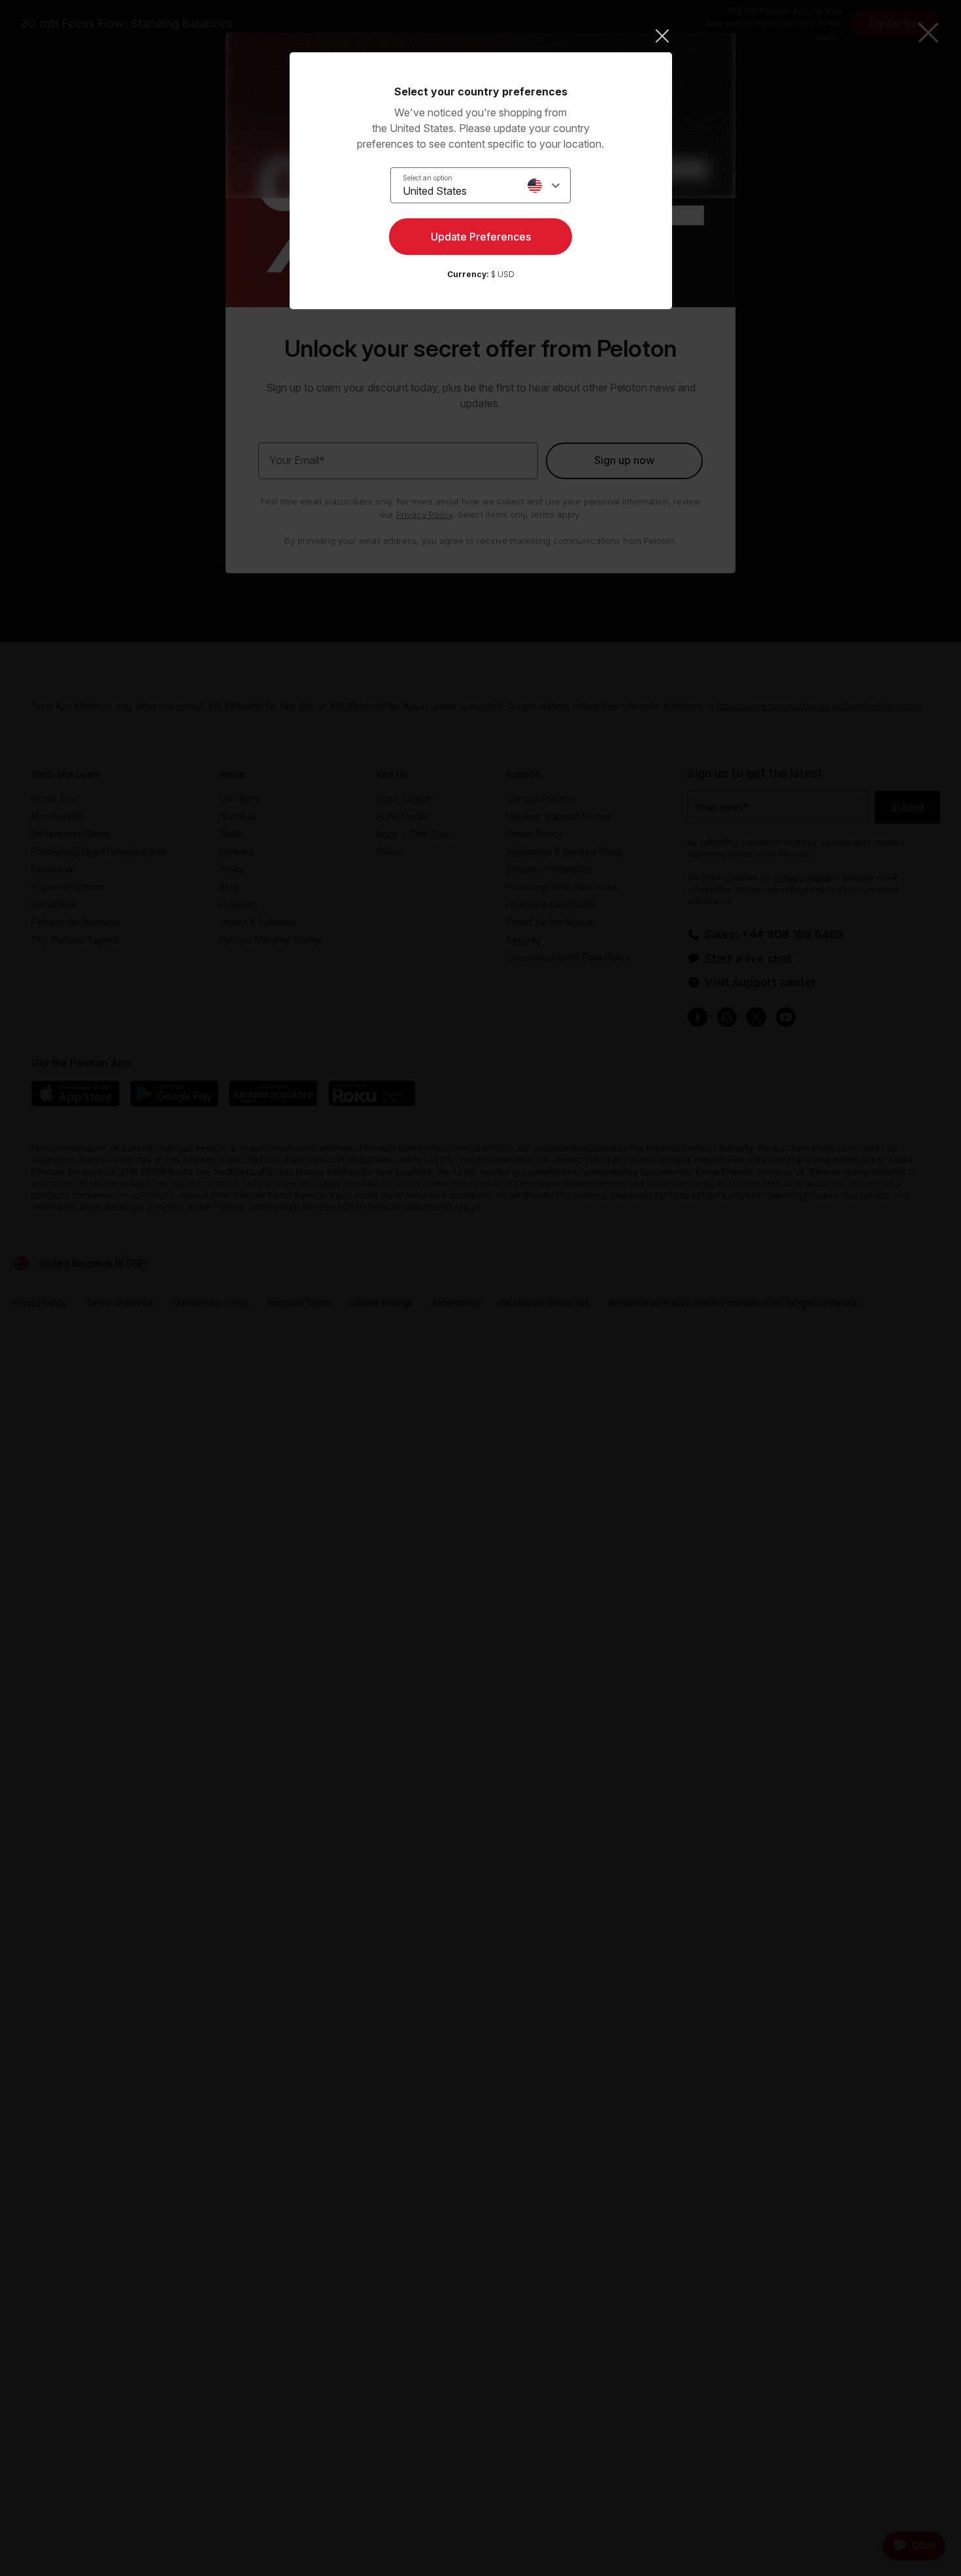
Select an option (428, 178)
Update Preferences (481, 237)
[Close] (481, 36)
